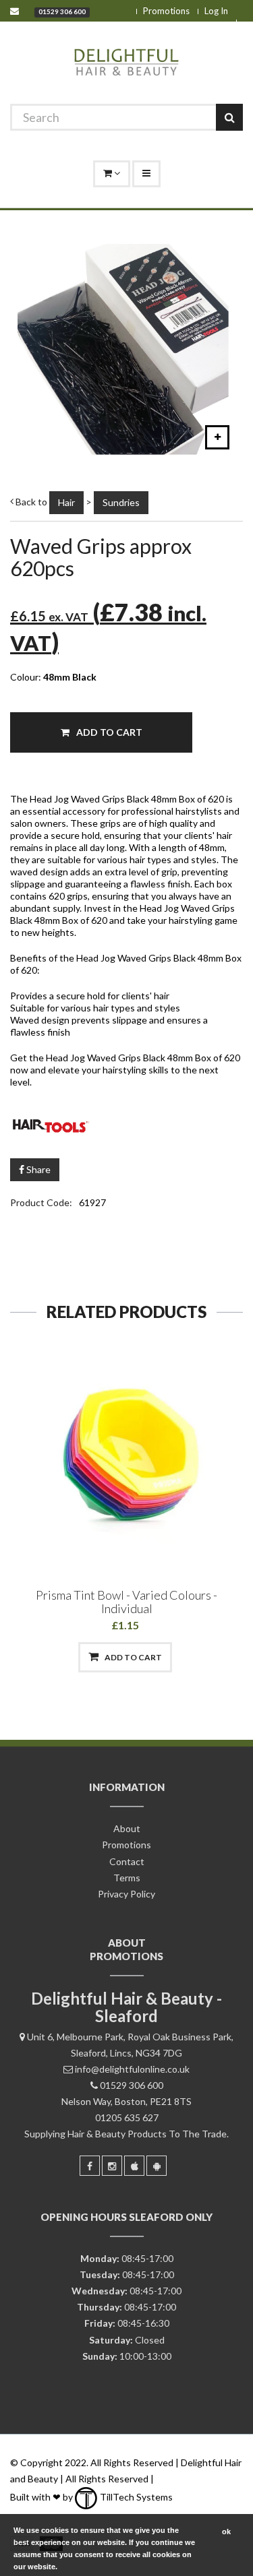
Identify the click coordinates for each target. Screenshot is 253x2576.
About (127, 1828)
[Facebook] (90, 2166)
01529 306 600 (62, 11)
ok (226, 2532)
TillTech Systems (135, 2497)
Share (37, 1169)
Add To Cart (108, 732)
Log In (216, 11)
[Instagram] (112, 2166)
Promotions (166, 11)
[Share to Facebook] (56, 1657)
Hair (66, 502)
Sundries (121, 502)
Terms (127, 1878)
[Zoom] (217, 437)
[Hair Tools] (126, 1123)
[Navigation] (146, 174)
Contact (127, 1861)
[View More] (196, 1657)
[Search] (229, 117)
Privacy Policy (126, 1894)
